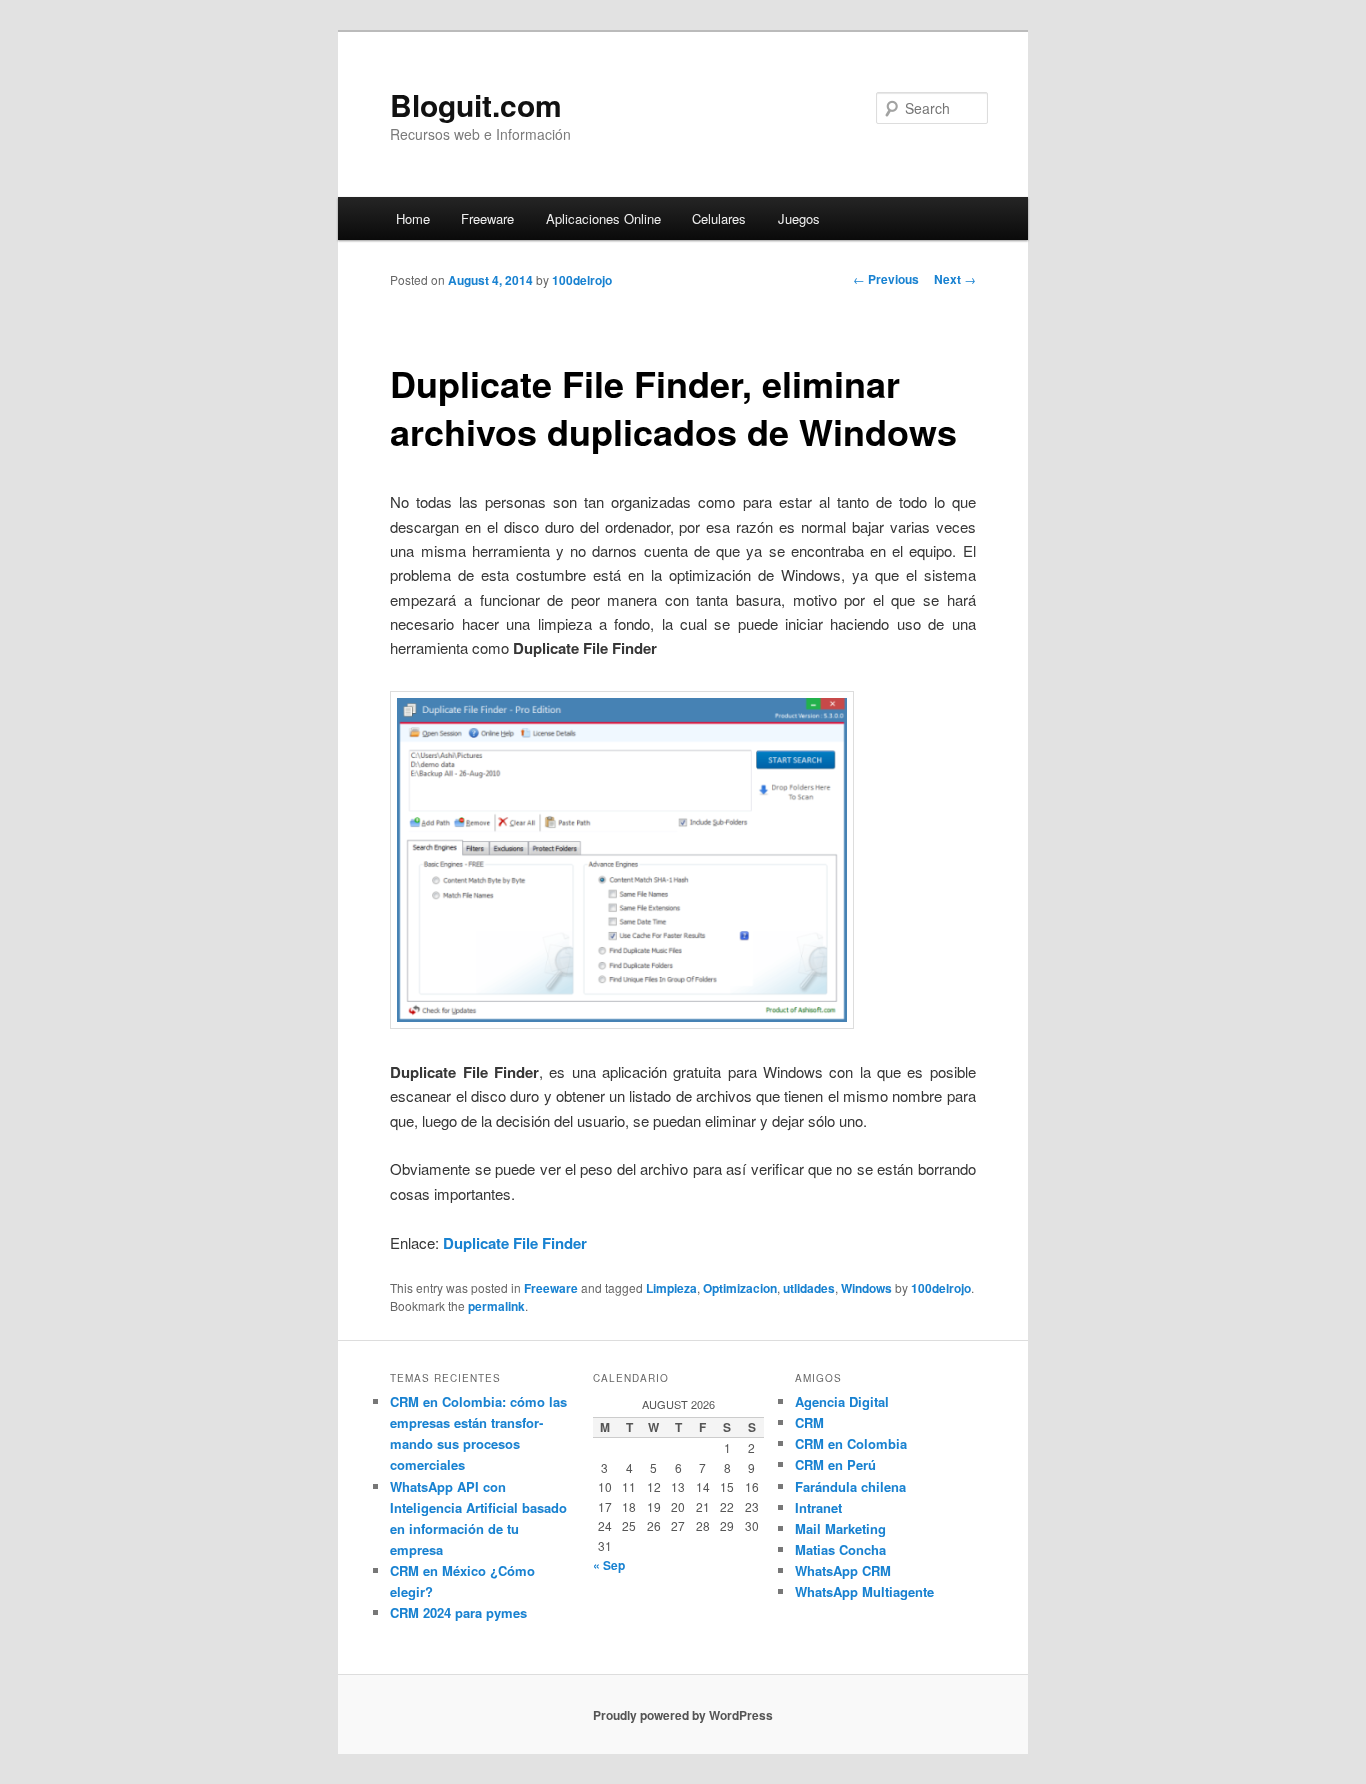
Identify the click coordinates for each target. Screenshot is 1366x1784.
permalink (496, 1306)
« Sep (609, 1565)
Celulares (719, 218)
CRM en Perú (835, 1464)
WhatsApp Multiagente (864, 1591)
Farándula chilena (850, 1486)
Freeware (487, 218)
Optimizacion (740, 1288)
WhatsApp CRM (843, 1570)
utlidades (809, 1288)
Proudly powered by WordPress (683, 1715)
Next (955, 279)
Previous (886, 279)
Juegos (799, 218)
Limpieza (671, 1288)
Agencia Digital (842, 1401)
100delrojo (582, 280)
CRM (809, 1422)
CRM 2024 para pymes (458, 1612)
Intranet (818, 1507)
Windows (866, 1288)
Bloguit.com (476, 104)
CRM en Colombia (851, 1443)
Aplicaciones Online (603, 218)
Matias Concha (840, 1549)
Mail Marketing (840, 1528)
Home (413, 218)
